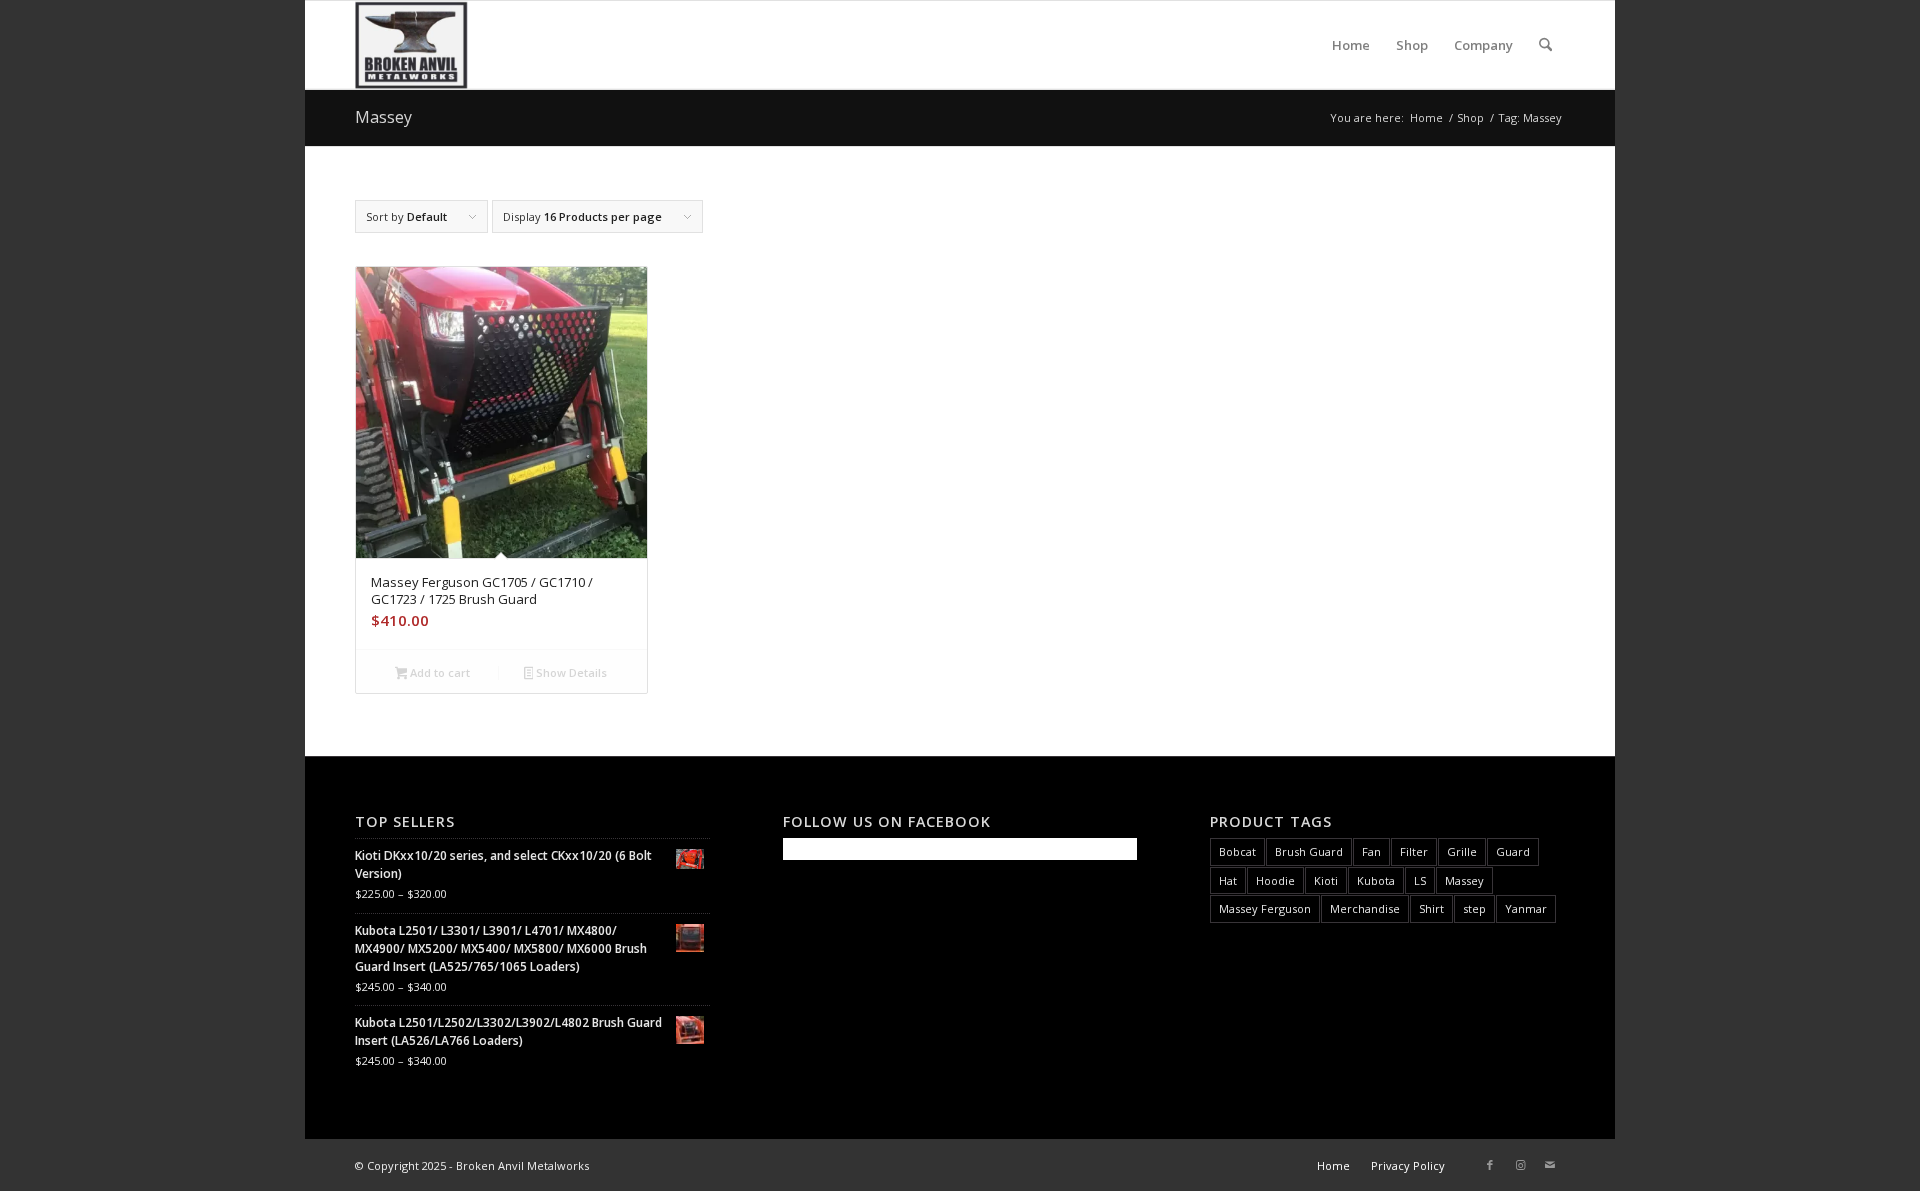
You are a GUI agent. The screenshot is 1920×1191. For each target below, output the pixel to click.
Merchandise (1365, 908)
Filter (1414, 851)
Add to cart (438, 672)
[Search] (1545, 45)
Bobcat (1237, 851)
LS (1420, 880)
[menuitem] (1351, 45)
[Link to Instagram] (1520, 1165)
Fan (1371, 851)
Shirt (1431, 908)
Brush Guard (1309, 851)
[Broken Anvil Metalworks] (411, 45)
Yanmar (1526, 908)
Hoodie (1275, 880)
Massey (1464, 880)
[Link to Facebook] (1490, 1165)
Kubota (1376, 880)
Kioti (1326, 880)
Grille (1462, 851)
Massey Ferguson (1265, 908)
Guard (1513, 851)
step (1474, 908)
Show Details (570, 672)
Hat (1228, 880)
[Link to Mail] (1550, 1165)
